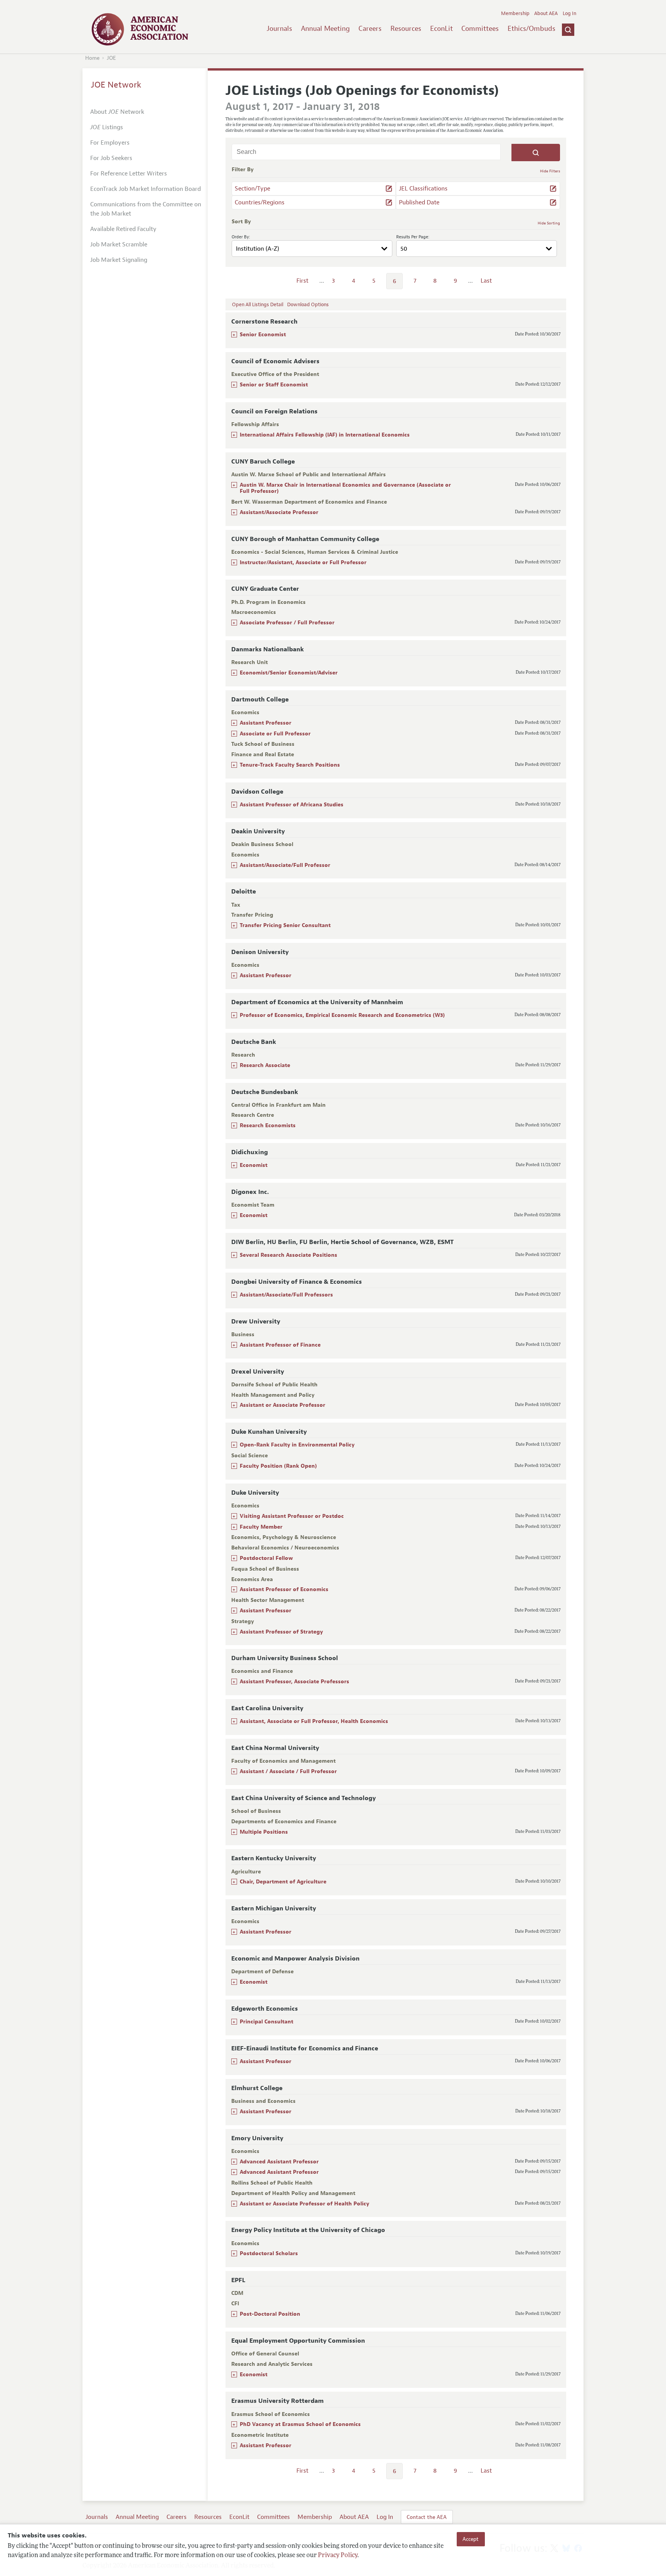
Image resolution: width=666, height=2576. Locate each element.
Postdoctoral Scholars (269, 2253)
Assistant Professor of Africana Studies (292, 805)
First (302, 281)
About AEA (546, 13)
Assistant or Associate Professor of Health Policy (304, 2204)
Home (92, 58)
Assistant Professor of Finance (280, 1345)
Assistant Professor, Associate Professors (294, 1682)
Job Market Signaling (119, 260)
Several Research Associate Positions (288, 1255)
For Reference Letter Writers (129, 174)
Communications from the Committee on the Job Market (146, 209)
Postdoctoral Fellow (266, 1558)
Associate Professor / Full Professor (287, 623)
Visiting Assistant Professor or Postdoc (292, 1516)
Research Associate (265, 1065)
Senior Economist (263, 335)
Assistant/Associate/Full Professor (285, 865)
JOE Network (116, 85)
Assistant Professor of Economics (284, 1589)
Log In (569, 13)
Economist (254, 1165)
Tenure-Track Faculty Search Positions (290, 765)
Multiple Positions (264, 1832)
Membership (515, 13)
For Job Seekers (111, 158)
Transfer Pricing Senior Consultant (285, 925)
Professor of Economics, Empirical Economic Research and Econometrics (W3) (342, 1015)
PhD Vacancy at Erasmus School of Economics (300, 2424)
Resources (406, 29)
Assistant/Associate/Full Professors (286, 1295)
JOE (111, 58)
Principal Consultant (267, 2022)
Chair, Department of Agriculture (283, 1882)
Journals (279, 29)
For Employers (110, 143)
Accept (471, 2539)
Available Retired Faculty (123, 229)
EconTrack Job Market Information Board (145, 189)
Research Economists (268, 1125)
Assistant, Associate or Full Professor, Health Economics (314, 1721)
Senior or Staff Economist (274, 385)
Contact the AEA (427, 2517)
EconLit (441, 29)
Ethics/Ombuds (531, 29)
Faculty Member (261, 1527)
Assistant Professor (266, 723)
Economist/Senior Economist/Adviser (289, 673)
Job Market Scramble (119, 244)
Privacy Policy (338, 2556)
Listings (107, 127)
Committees (480, 29)
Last (486, 281)
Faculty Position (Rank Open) (278, 1466)
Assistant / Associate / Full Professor (288, 1771)
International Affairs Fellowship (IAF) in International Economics (325, 435)
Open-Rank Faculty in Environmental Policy (297, 1445)
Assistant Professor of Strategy (281, 1632)
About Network (117, 112)
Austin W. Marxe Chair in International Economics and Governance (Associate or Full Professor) (345, 488)
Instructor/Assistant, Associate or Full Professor (303, 562)
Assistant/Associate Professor (279, 512)
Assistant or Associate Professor (283, 1405)
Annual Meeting (325, 29)
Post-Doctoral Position (270, 2314)
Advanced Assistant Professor (279, 2162)
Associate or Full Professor (275, 734)
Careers (370, 29)
